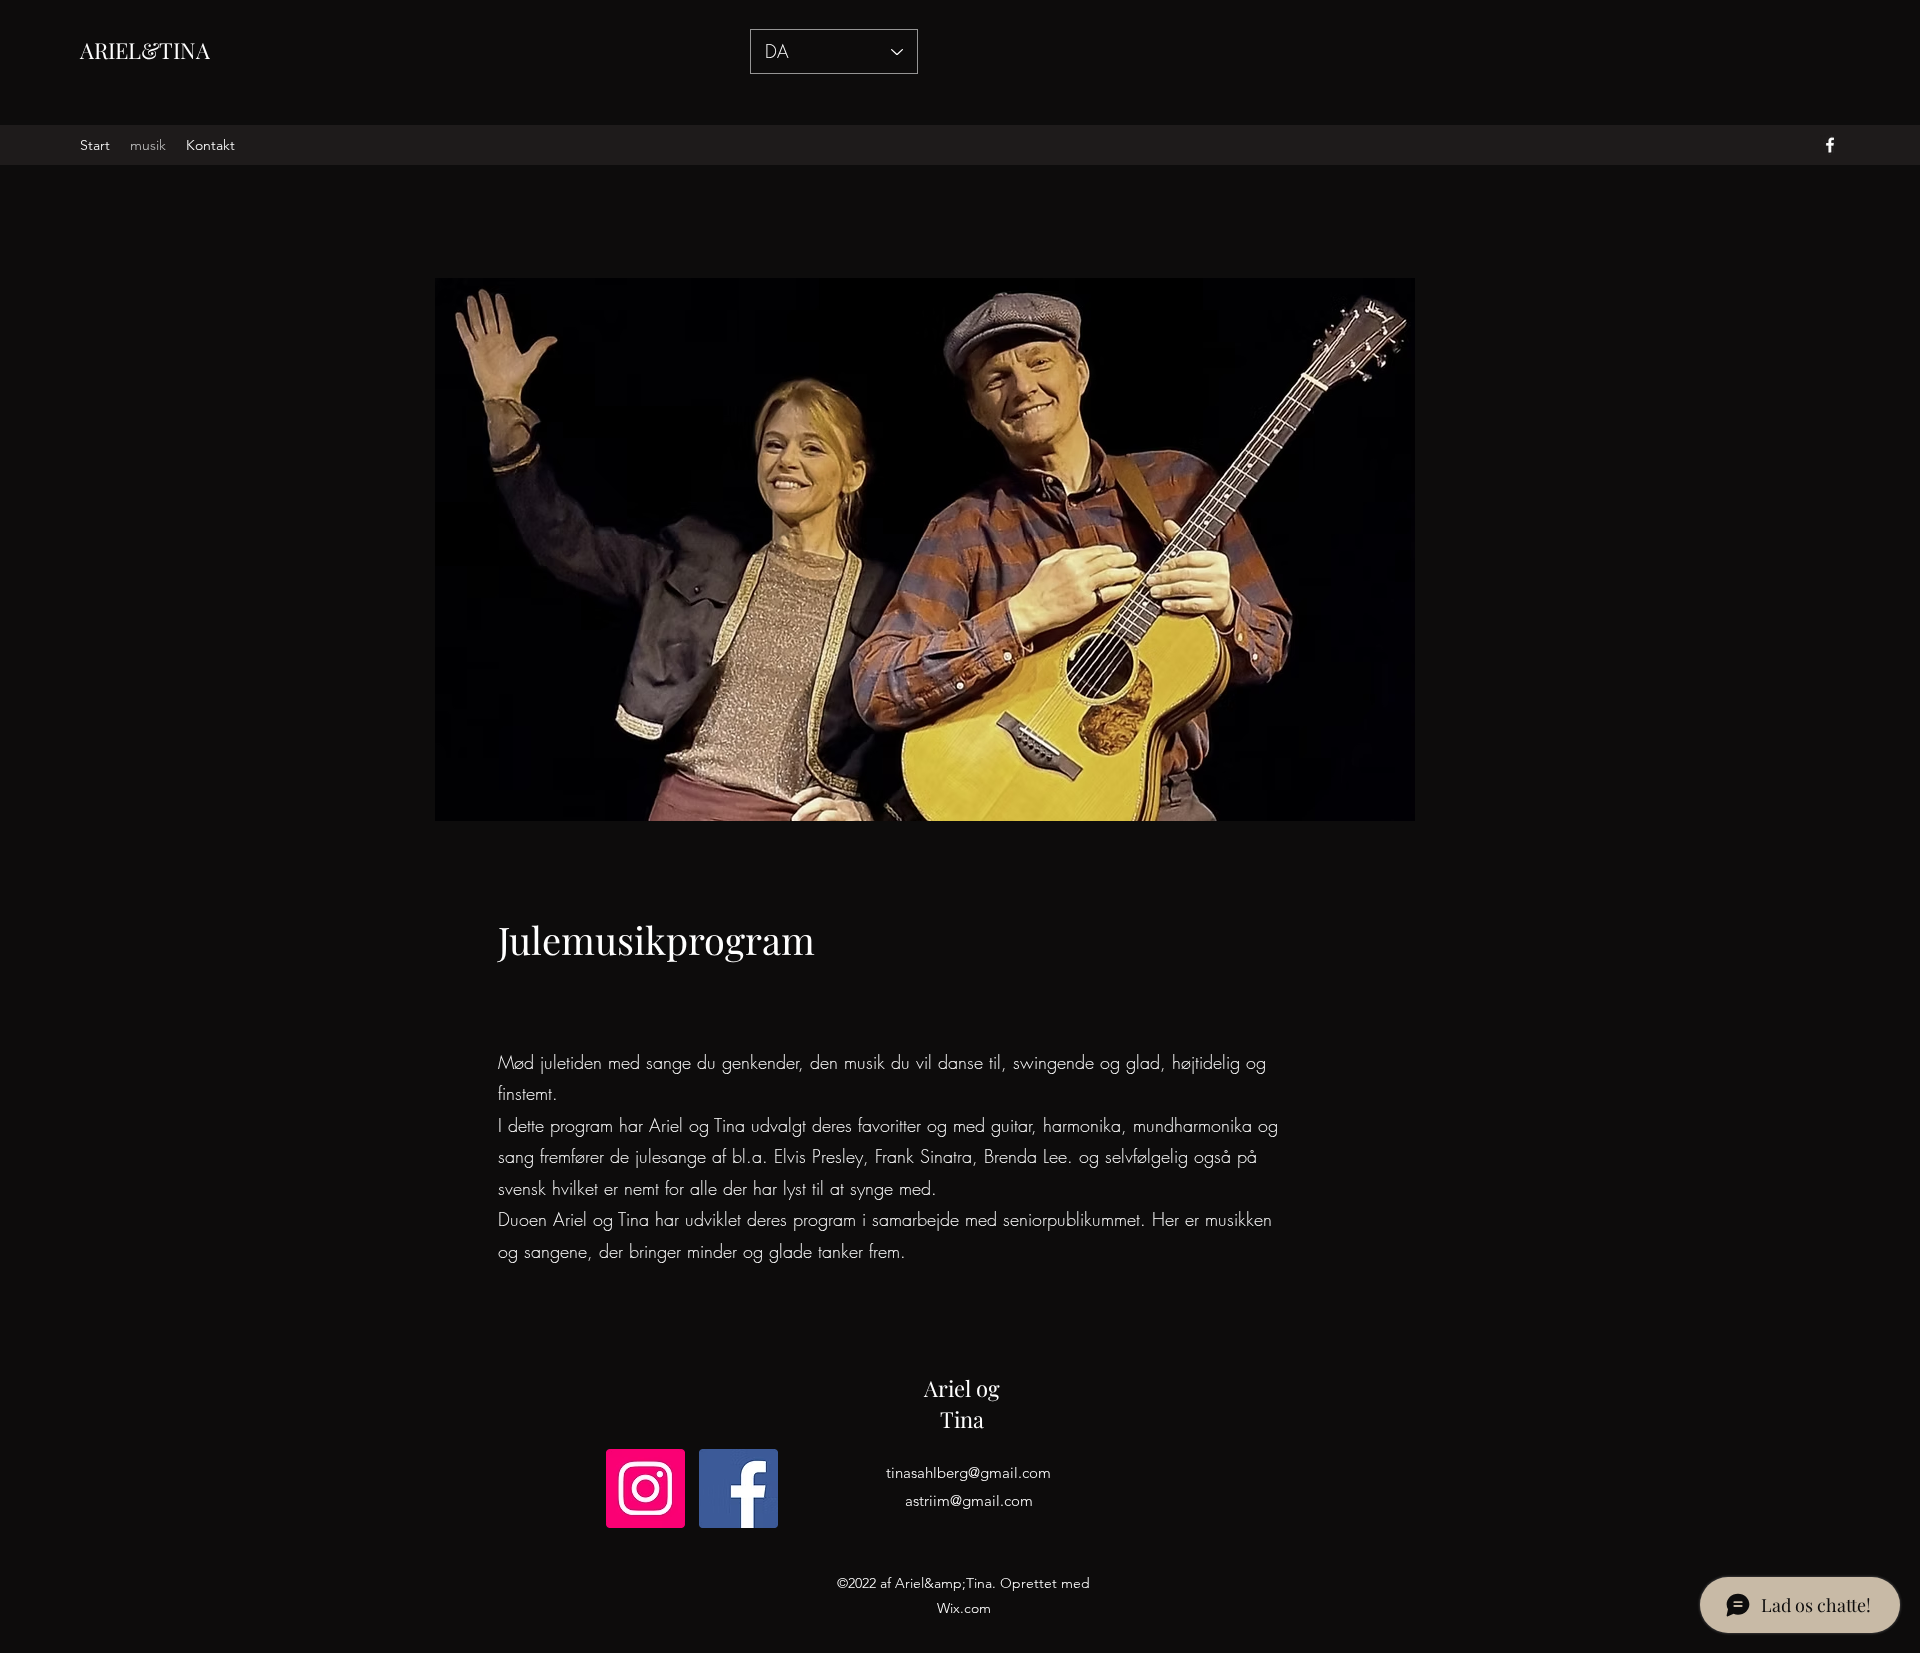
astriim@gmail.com (969, 1500)
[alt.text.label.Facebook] (1830, 145)
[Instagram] (645, 1488)
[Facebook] (738, 1488)
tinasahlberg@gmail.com (968, 1472)
